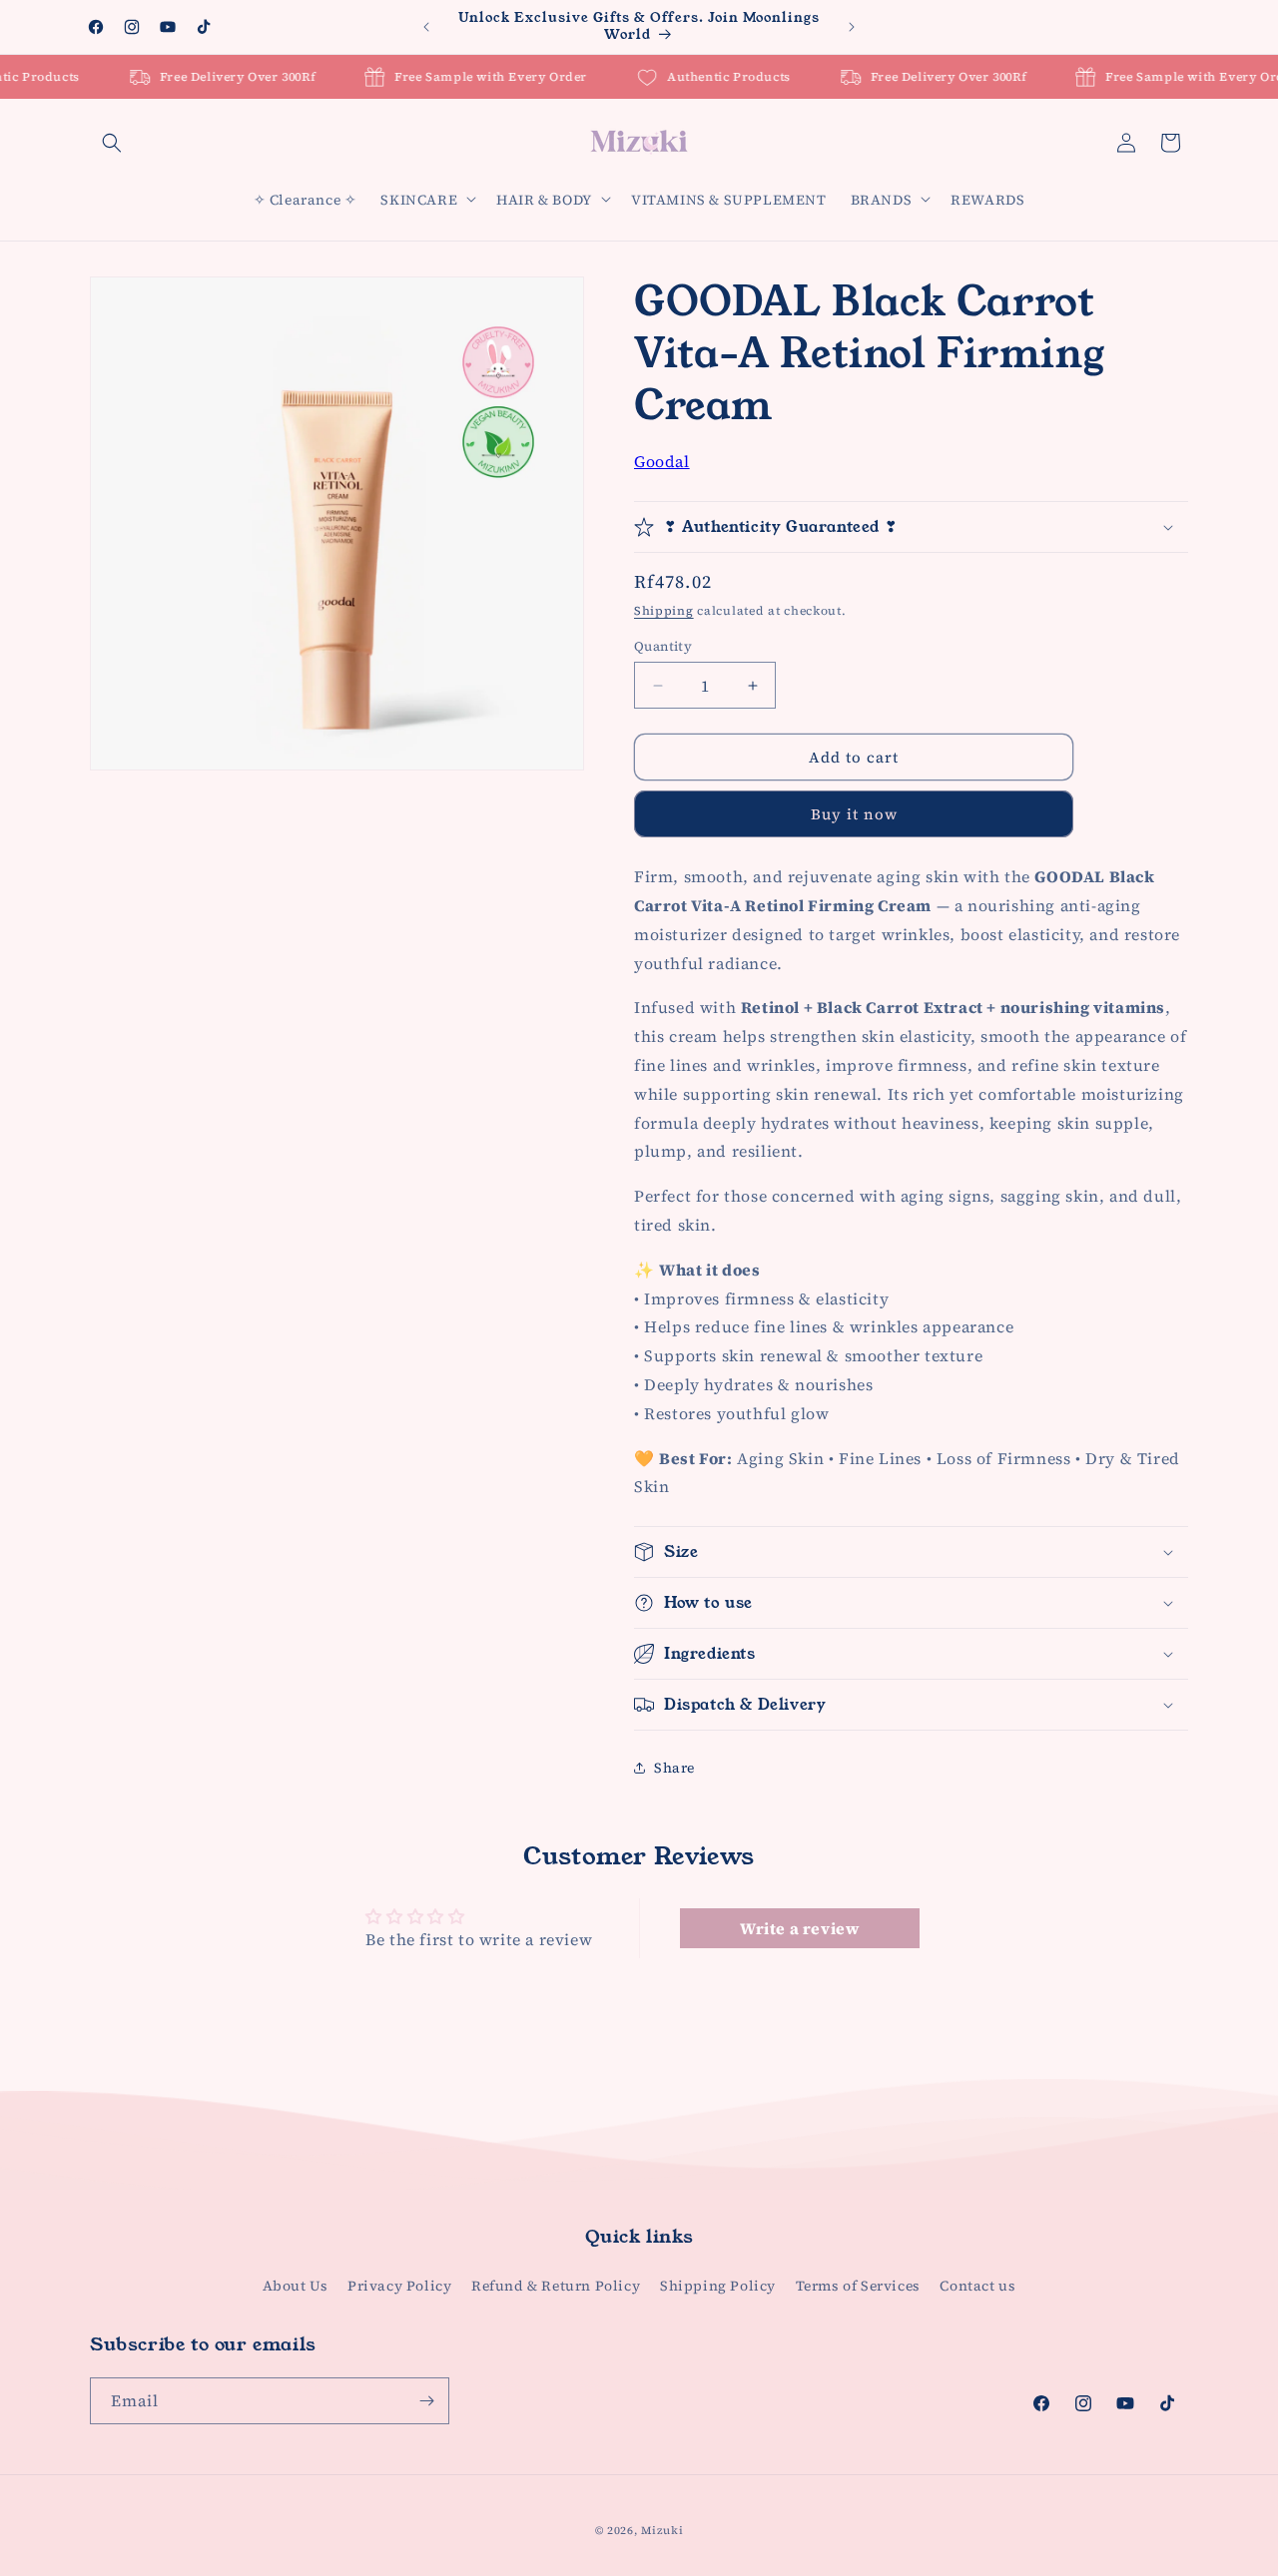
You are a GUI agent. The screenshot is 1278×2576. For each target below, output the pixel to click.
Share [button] (674, 1768)
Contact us (977, 2286)
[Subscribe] (426, 2401)
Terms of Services (858, 2286)
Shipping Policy (718, 2286)
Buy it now (854, 814)
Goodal (662, 461)
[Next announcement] (852, 27)
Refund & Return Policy (556, 2286)
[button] (112, 143)
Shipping (664, 611)
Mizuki (662, 2531)
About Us (296, 2286)
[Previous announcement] (426, 27)
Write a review (799, 1928)
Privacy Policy (399, 2286)
